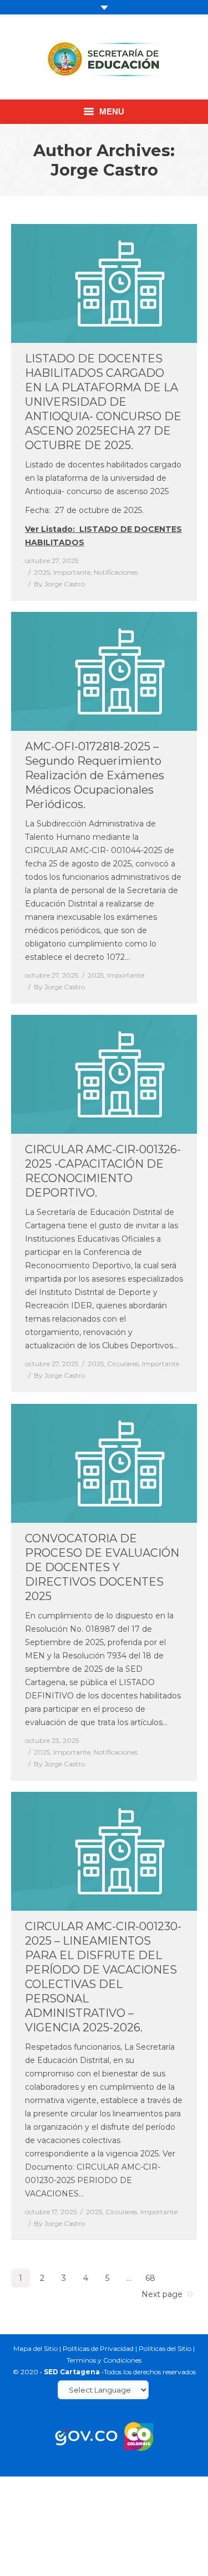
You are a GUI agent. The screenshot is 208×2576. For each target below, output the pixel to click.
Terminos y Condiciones (104, 2360)
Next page (162, 2294)
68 (150, 2278)
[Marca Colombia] (139, 2436)
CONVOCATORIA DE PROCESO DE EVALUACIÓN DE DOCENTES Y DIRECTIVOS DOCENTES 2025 (102, 1567)
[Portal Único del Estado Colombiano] (86, 2436)
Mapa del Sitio (35, 2348)
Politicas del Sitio (165, 2348)
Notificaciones (116, 572)
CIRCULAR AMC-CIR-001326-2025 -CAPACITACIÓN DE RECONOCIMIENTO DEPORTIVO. (103, 1171)
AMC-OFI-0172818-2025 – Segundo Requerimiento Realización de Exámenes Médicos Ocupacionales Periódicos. (95, 775)
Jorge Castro (104, 170)
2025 (42, 572)
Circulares (123, 1364)
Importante (72, 572)
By (59, 584)
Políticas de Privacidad (98, 2348)
